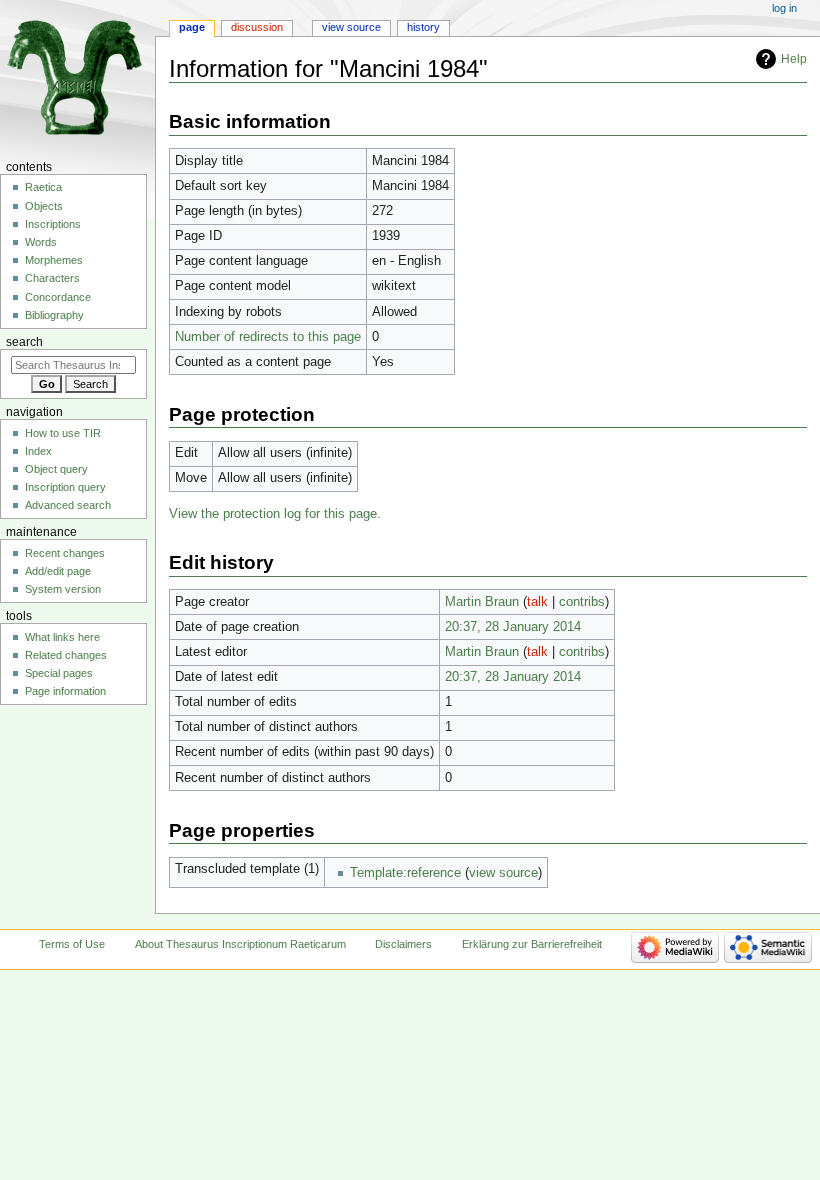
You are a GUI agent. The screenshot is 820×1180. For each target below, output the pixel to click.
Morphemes (54, 260)
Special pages (59, 673)
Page (192, 27)
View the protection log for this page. (275, 514)
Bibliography (54, 315)
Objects (44, 206)
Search (24, 342)
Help (794, 59)
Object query (56, 469)
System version (63, 589)
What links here (62, 637)
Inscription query (65, 487)
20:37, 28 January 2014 (513, 627)
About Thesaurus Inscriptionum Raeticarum (240, 944)
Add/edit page (58, 571)
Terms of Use (72, 944)
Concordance (58, 297)
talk (537, 602)
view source (503, 873)
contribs (582, 602)
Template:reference (405, 873)
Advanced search (68, 505)
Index (38, 451)
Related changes (66, 655)
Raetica (43, 187)
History (423, 27)
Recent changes (65, 553)
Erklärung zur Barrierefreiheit (532, 944)
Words (41, 242)
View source (351, 27)
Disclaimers (403, 944)
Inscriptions (53, 224)
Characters (52, 278)
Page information (65, 691)
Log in (784, 8)
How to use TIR (63, 433)
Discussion (257, 27)
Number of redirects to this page (268, 337)
